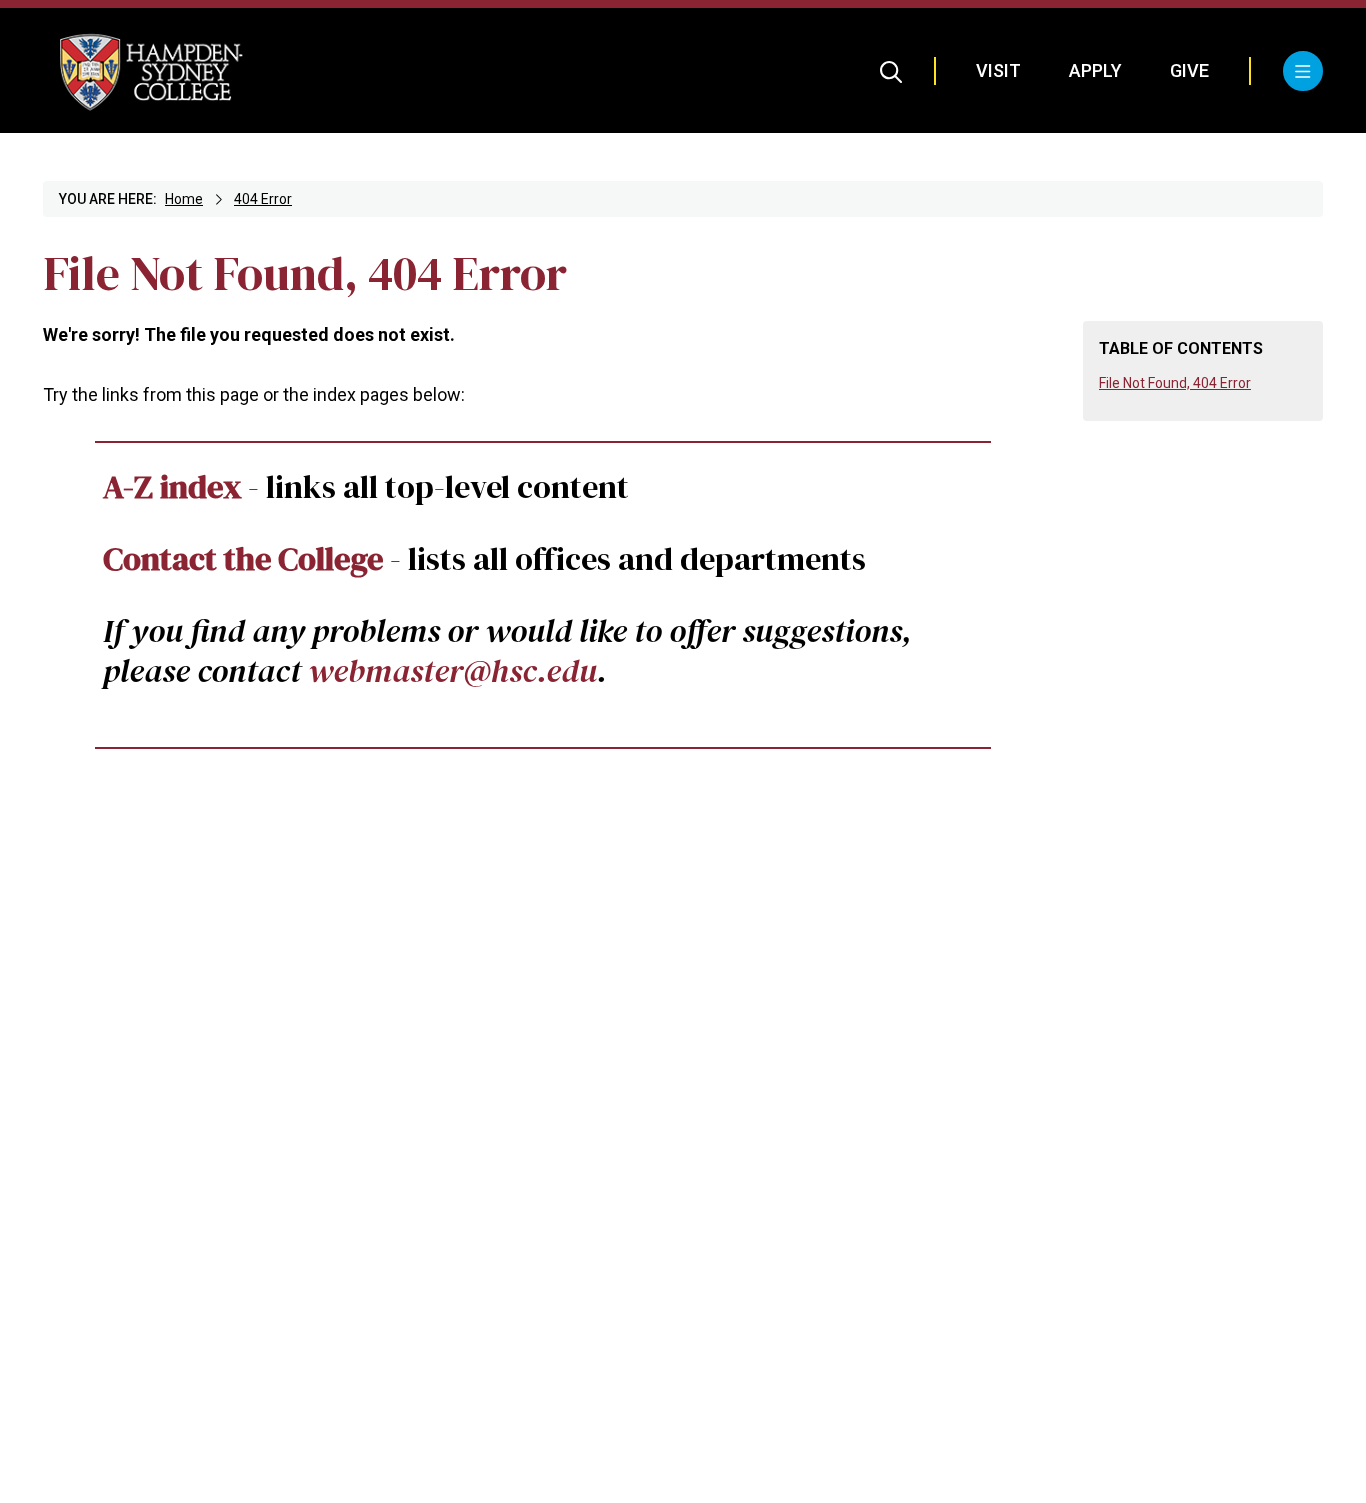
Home (184, 199)
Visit (998, 70)
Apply (1095, 70)
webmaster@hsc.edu (452, 670)
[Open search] (891, 71)
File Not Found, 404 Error (1175, 383)
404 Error (263, 199)
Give (1189, 70)
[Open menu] (1303, 71)
